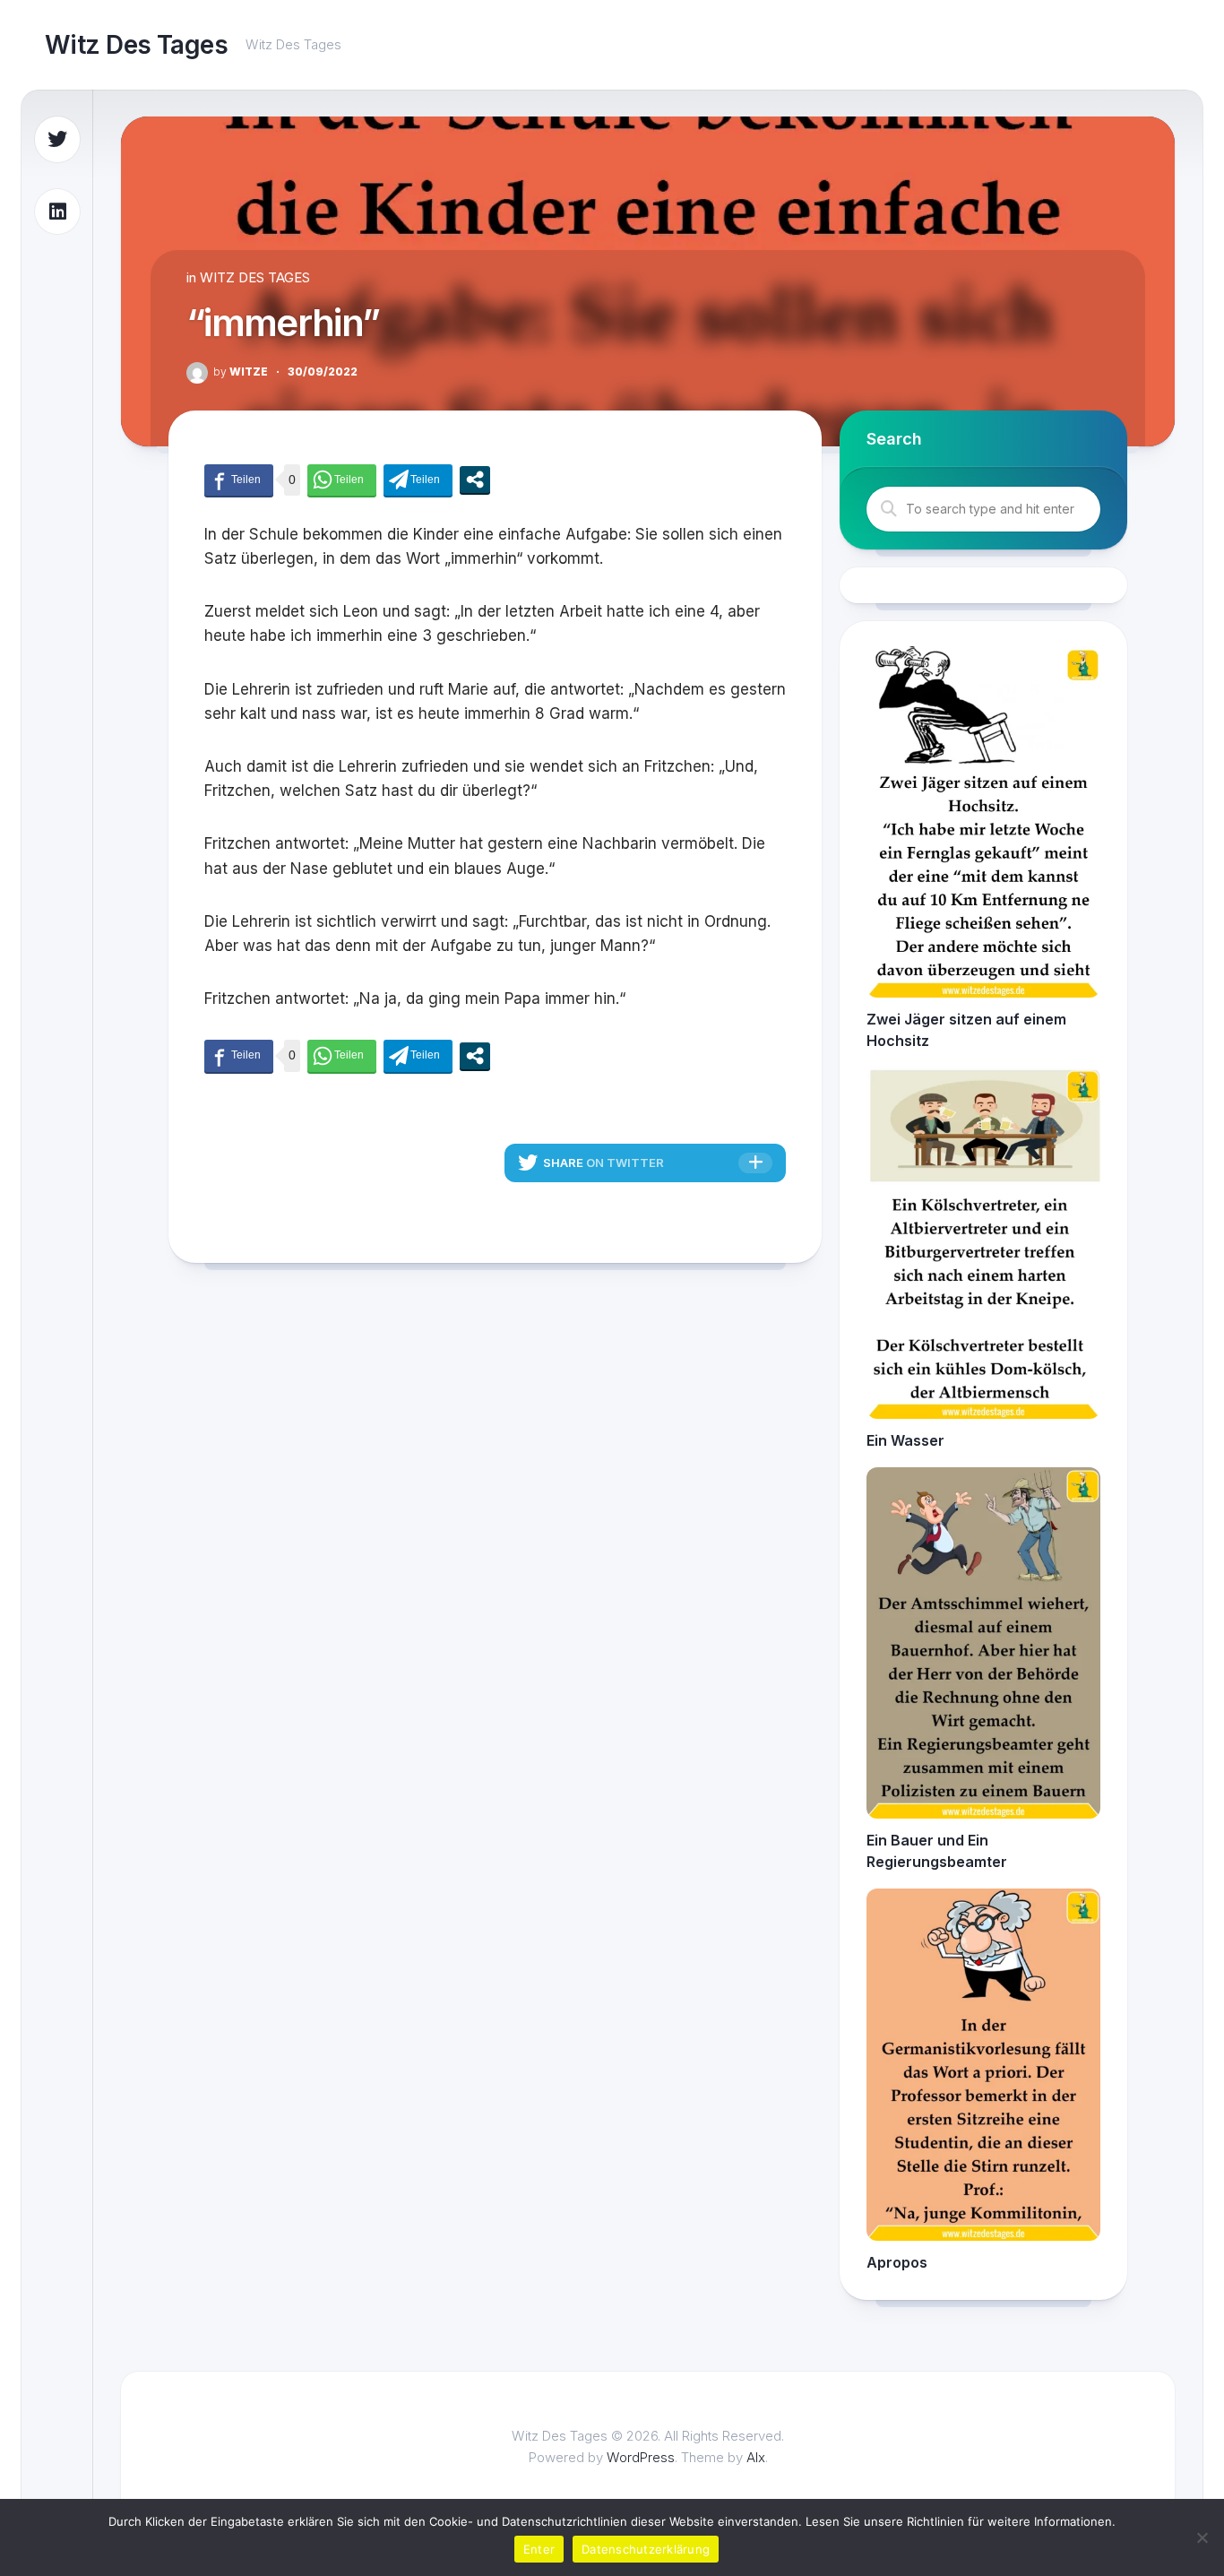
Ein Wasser (905, 1440)
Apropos (897, 2262)
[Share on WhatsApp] (342, 480)
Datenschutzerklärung (646, 2549)
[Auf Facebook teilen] (239, 480)
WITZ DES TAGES (255, 277)
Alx (756, 2457)
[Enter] (1202, 2537)
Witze (241, 372)
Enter (539, 2549)
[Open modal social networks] (475, 480)
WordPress (641, 2457)
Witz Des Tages (136, 45)
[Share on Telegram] (418, 480)
